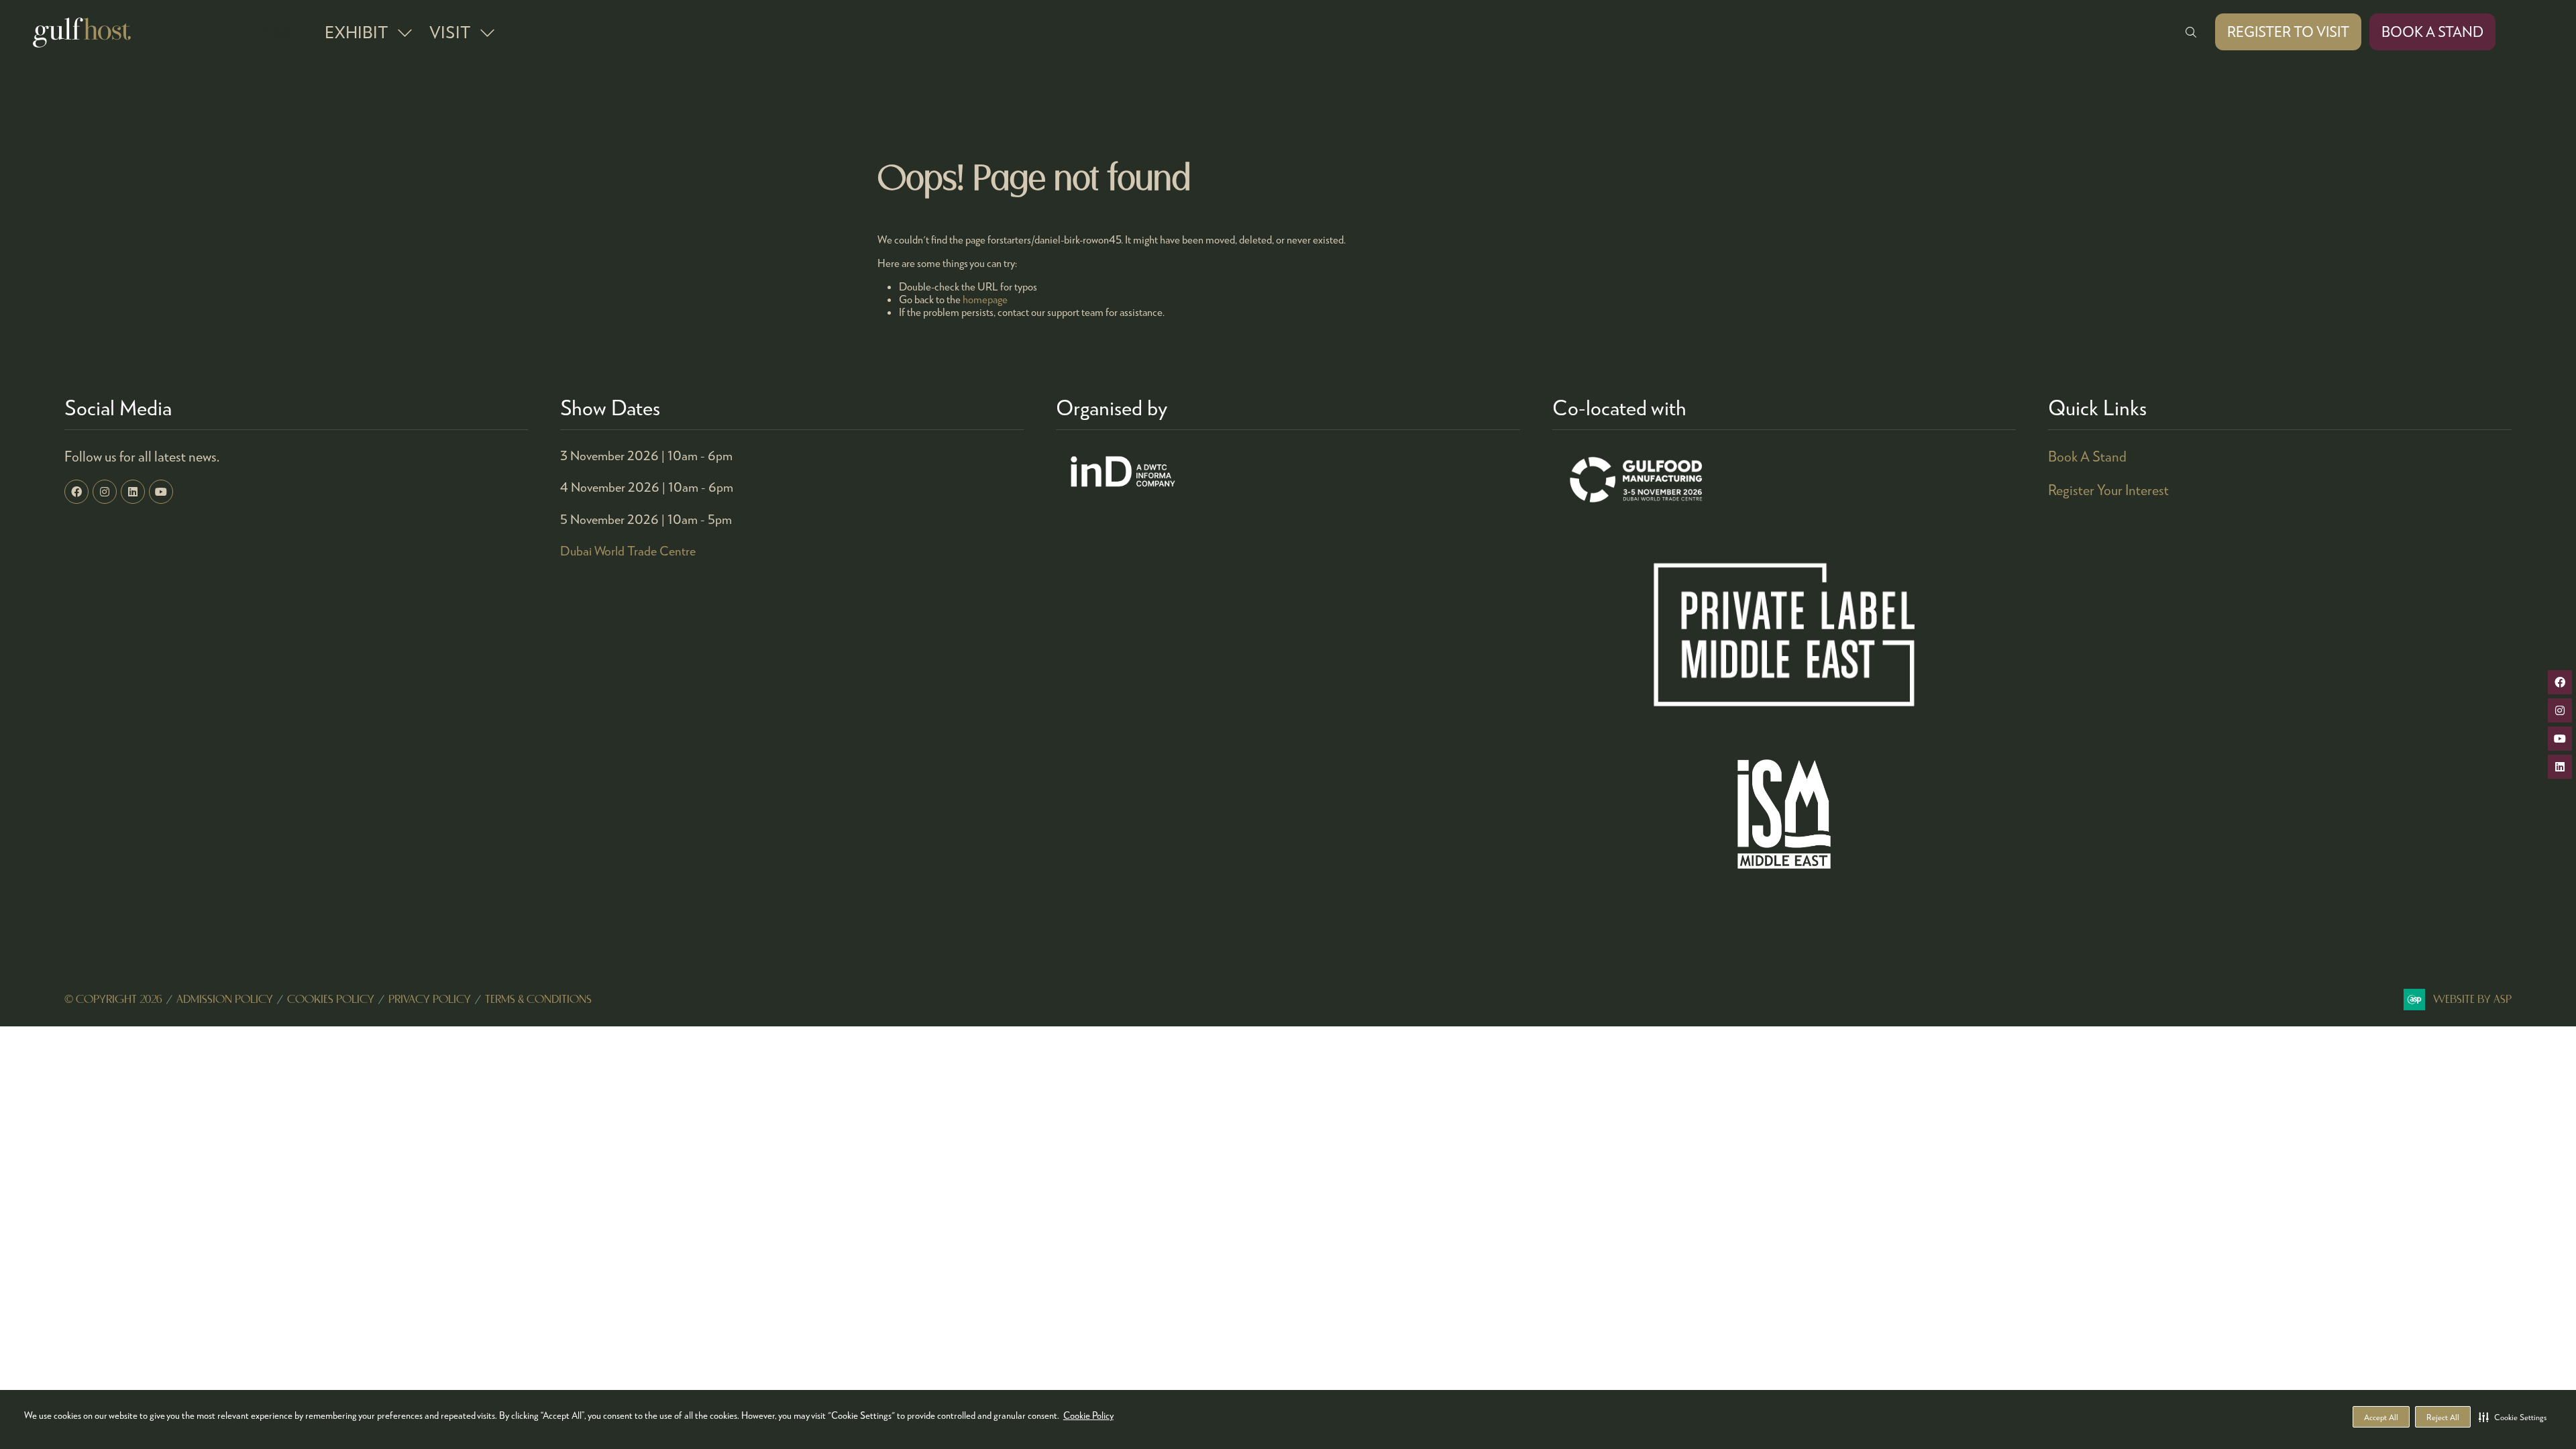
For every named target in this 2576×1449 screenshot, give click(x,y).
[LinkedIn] (133, 492)
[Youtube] (161, 492)
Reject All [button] (2443, 1417)
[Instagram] (105, 492)
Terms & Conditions (538, 1000)
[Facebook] (76, 492)
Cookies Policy (331, 1000)
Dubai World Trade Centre (628, 550)
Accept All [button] (2381, 1417)
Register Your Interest (2108, 490)
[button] (2513, 1417)
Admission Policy (225, 1000)
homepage (985, 299)
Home (276, 32)
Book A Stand (2087, 456)
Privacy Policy (430, 1000)
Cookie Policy (1088, 1415)
